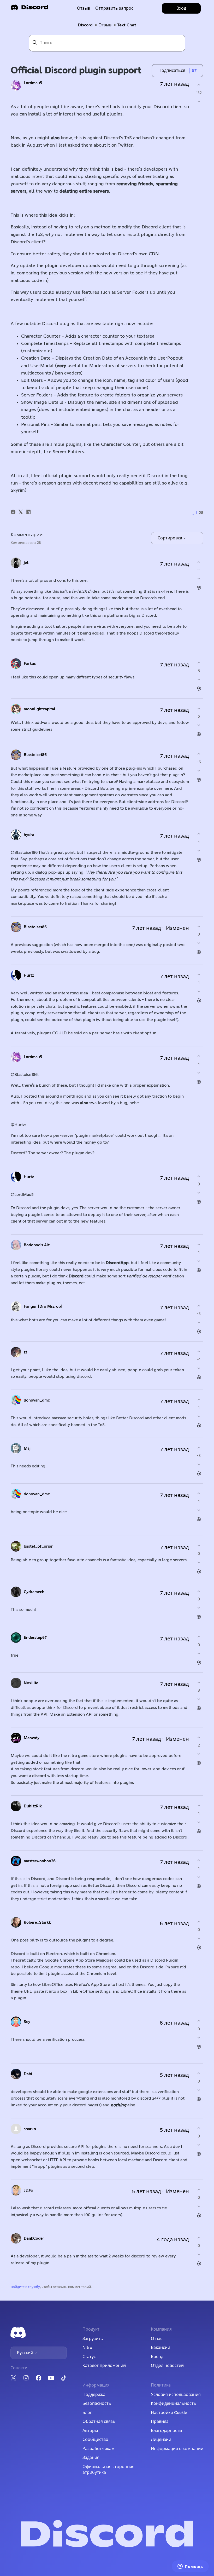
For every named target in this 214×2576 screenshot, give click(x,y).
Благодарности (166, 2431)
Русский (26, 2353)
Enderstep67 (35, 1638)
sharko (30, 2129)
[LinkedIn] (28, 512)
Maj (27, 1448)
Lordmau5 (33, 83)
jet (26, 563)
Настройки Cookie (169, 2413)
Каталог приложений (104, 2366)
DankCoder (34, 2238)
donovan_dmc (37, 1400)
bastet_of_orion (39, 1546)
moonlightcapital (40, 709)
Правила (160, 2422)
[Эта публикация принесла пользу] (199, 85)
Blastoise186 (35, 755)
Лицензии (161, 2440)
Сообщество (95, 2440)
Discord (85, 25)
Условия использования (176, 2395)
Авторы (90, 2431)
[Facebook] (13, 512)
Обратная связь (99, 2422)
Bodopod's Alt (37, 1245)
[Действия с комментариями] (199, 588)
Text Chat (127, 25)
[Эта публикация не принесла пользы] (199, 102)
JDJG (29, 2190)
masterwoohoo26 (40, 1861)
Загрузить (93, 2339)
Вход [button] (181, 8)
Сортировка (170, 538)
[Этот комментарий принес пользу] (199, 562)
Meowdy (32, 1738)
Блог (87, 2413)
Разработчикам (99, 2449)
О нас (157, 2339)
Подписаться (172, 71)
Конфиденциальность (174, 2404)
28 (201, 513)
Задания (91, 2458)
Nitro (87, 2348)
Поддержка (94, 2395)
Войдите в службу (25, 2287)
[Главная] (29, 9)
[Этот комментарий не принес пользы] (199, 579)
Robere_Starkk (37, 1923)
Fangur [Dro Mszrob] (43, 1307)
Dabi (28, 2074)
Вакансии (160, 2348)
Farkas (30, 664)
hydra (29, 835)
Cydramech (34, 1592)
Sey (27, 2022)
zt (25, 1352)
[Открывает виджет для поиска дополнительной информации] (190, 2567)
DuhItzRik (33, 1806)
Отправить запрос (114, 8)
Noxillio (31, 1683)
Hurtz (29, 975)
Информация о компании (177, 2449)
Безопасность (97, 2404)
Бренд (157, 2357)
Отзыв (84, 8)
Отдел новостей (167, 2366)
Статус (89, 2357)
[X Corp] (21, 512)
